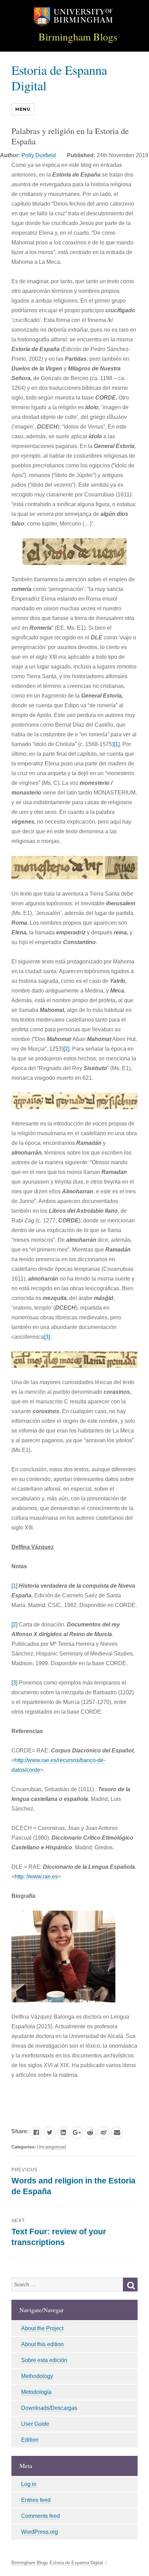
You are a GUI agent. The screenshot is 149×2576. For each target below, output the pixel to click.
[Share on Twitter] (50, 2133)
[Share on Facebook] (36, 2133)
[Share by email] (117, 2133)
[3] (47, 1337)
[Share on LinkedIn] (63, 2133)
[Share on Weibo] (103, 2133)
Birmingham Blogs (78, 37)
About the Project (42, 2328)
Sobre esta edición (44, 2360)
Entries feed (36, 2500)
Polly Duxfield (39, 155)
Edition (30, 2440)
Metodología (36, 2392)
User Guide (35, 2424)
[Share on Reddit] (90, 2133)
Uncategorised (51, 2147)
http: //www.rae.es (36, 1877)
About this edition (42, 2344)
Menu (23, 109)
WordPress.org (40, 2532)
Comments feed (41, 2516)
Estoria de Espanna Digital (59, 78)
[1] (117, 744)
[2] (66, 1049)
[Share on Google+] (77, 2133)
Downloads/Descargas (49, 2408)
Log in (29, 2484)
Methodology (37, 2376)
